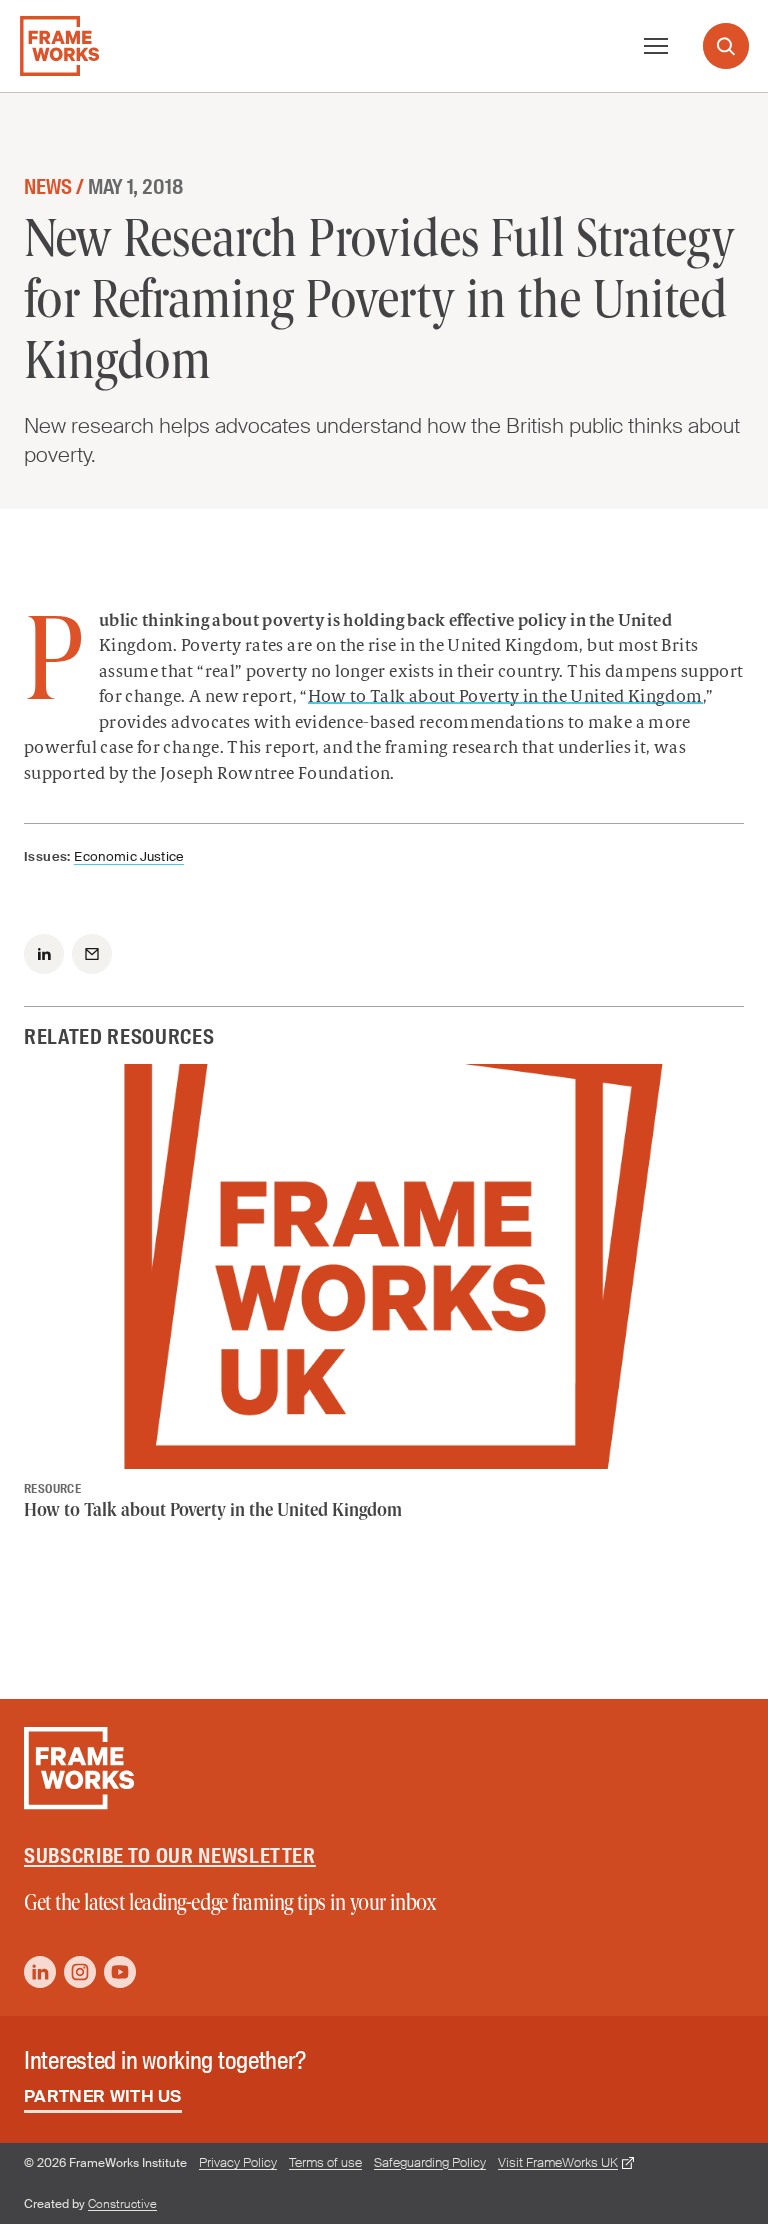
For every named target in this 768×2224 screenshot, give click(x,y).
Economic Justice (129, 856)
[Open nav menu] (656, 46)
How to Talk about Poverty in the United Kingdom (505, 697)
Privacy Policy (238, 2163)
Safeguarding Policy (430, 2163)
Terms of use (325, 2163)
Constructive (122, 2204)
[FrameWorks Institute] (59, 46)
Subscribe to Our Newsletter (170, 1856)
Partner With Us (103, 2096)
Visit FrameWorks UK (558, 2163)
